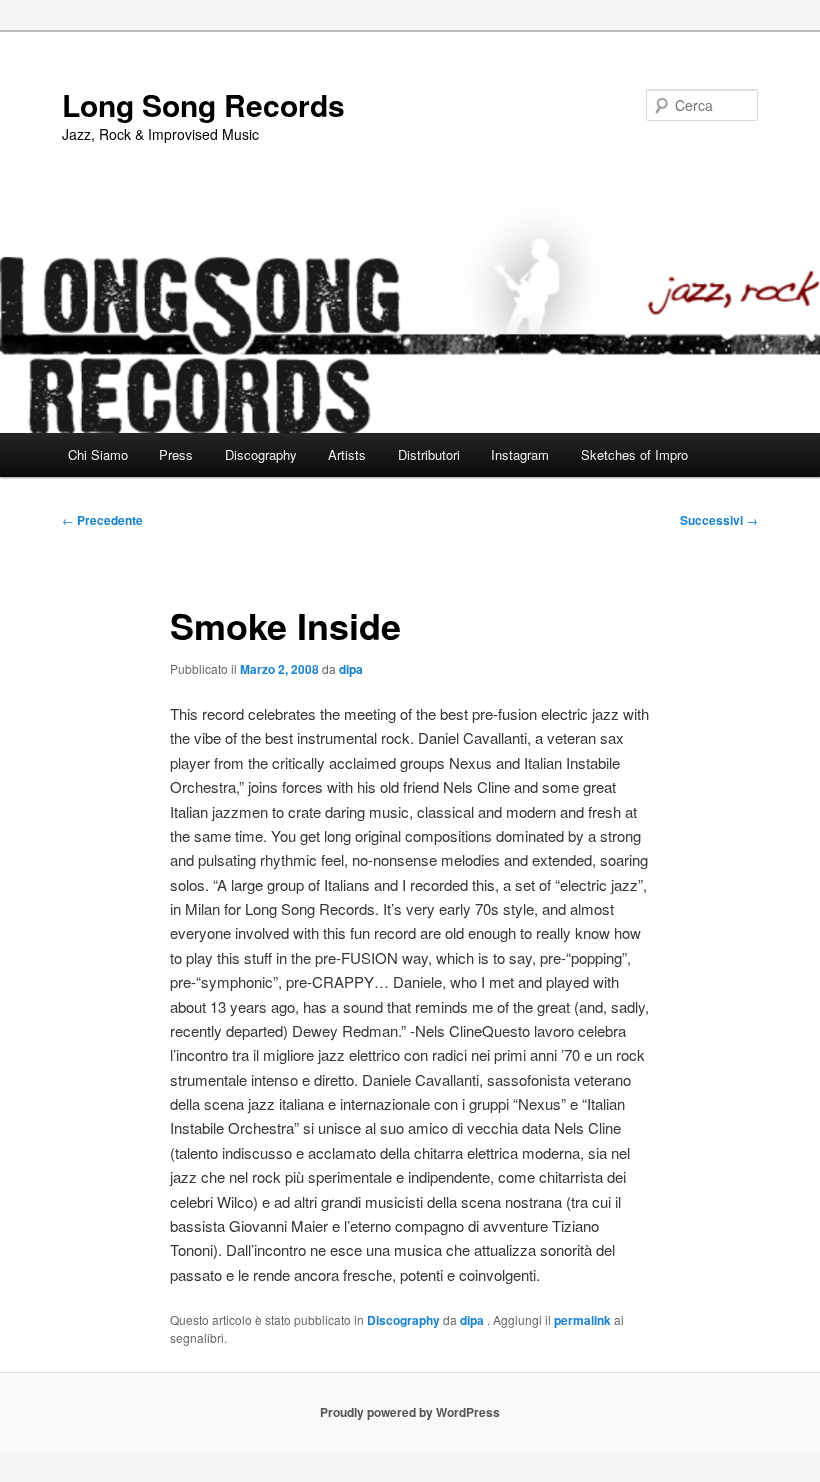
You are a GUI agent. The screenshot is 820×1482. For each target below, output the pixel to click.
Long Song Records (203, 104)
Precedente (102, 520)
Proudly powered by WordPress (410, 1412)
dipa (351, 669)
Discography (261, 454)
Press (176, 454)
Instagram (520, 454)
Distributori (429, 454)
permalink (582, 1320)
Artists (347, 454)
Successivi (719, 520)
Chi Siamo (98, 454)
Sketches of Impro (634, 454)
